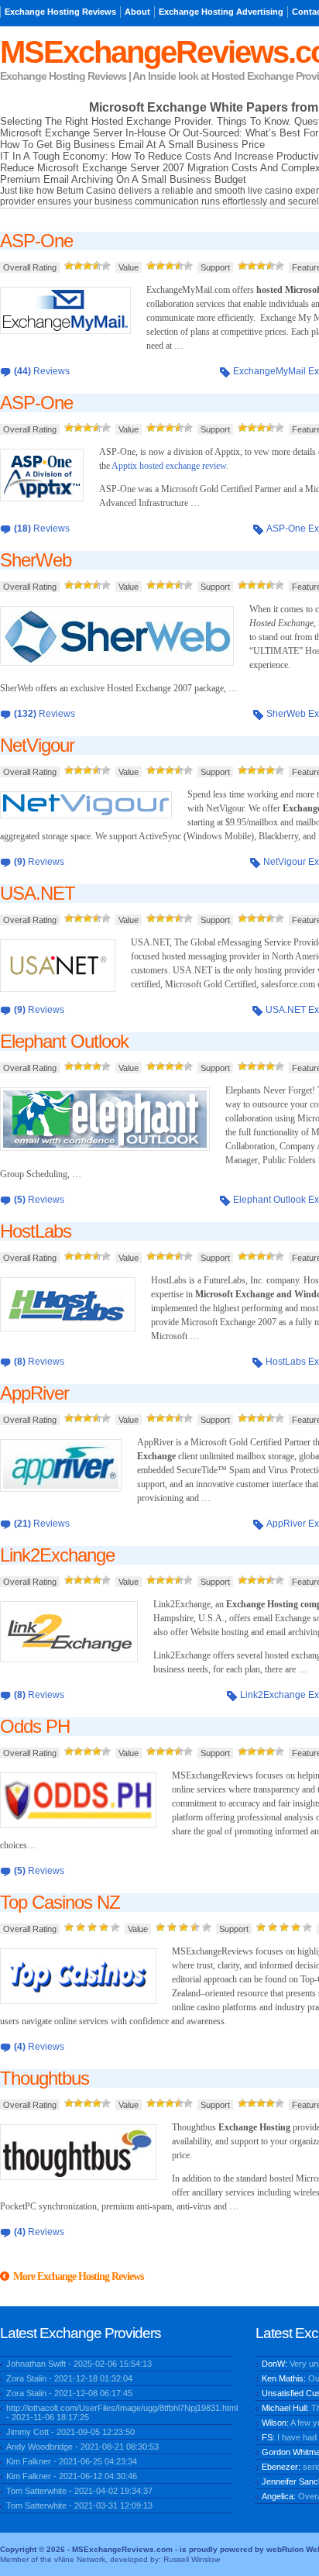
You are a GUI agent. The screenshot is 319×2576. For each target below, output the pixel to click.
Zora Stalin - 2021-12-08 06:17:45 (69, 2393)
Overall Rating (30, 267)
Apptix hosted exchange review (169, 466)
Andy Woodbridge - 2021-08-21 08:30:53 (82, 2447)
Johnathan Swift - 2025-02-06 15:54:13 (79, 2364)
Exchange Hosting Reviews (60, 12)
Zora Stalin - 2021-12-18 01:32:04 (69, 2378)
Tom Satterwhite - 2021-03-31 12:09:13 (79, 2505)
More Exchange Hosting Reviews (78, 2276)
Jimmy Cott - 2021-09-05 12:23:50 (70, 2432)
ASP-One (36, 241)
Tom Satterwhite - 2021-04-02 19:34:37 (79, 2491)
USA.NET (38, 893)
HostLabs (36, 1231)
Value (129, 267)
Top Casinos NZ (60, 1902)
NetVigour (37, 745)
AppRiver (34, 1393)
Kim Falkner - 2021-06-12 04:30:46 (72, 2476)
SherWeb (36, 560)
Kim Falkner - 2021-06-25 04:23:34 (72, 2461)
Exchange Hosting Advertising (221, 12)
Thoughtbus (45, 2078)
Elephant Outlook (64, 1041)
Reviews (42, 371)
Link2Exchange (57, 1555)
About (137, 12)
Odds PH (35, 1726)
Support (215, 267)
